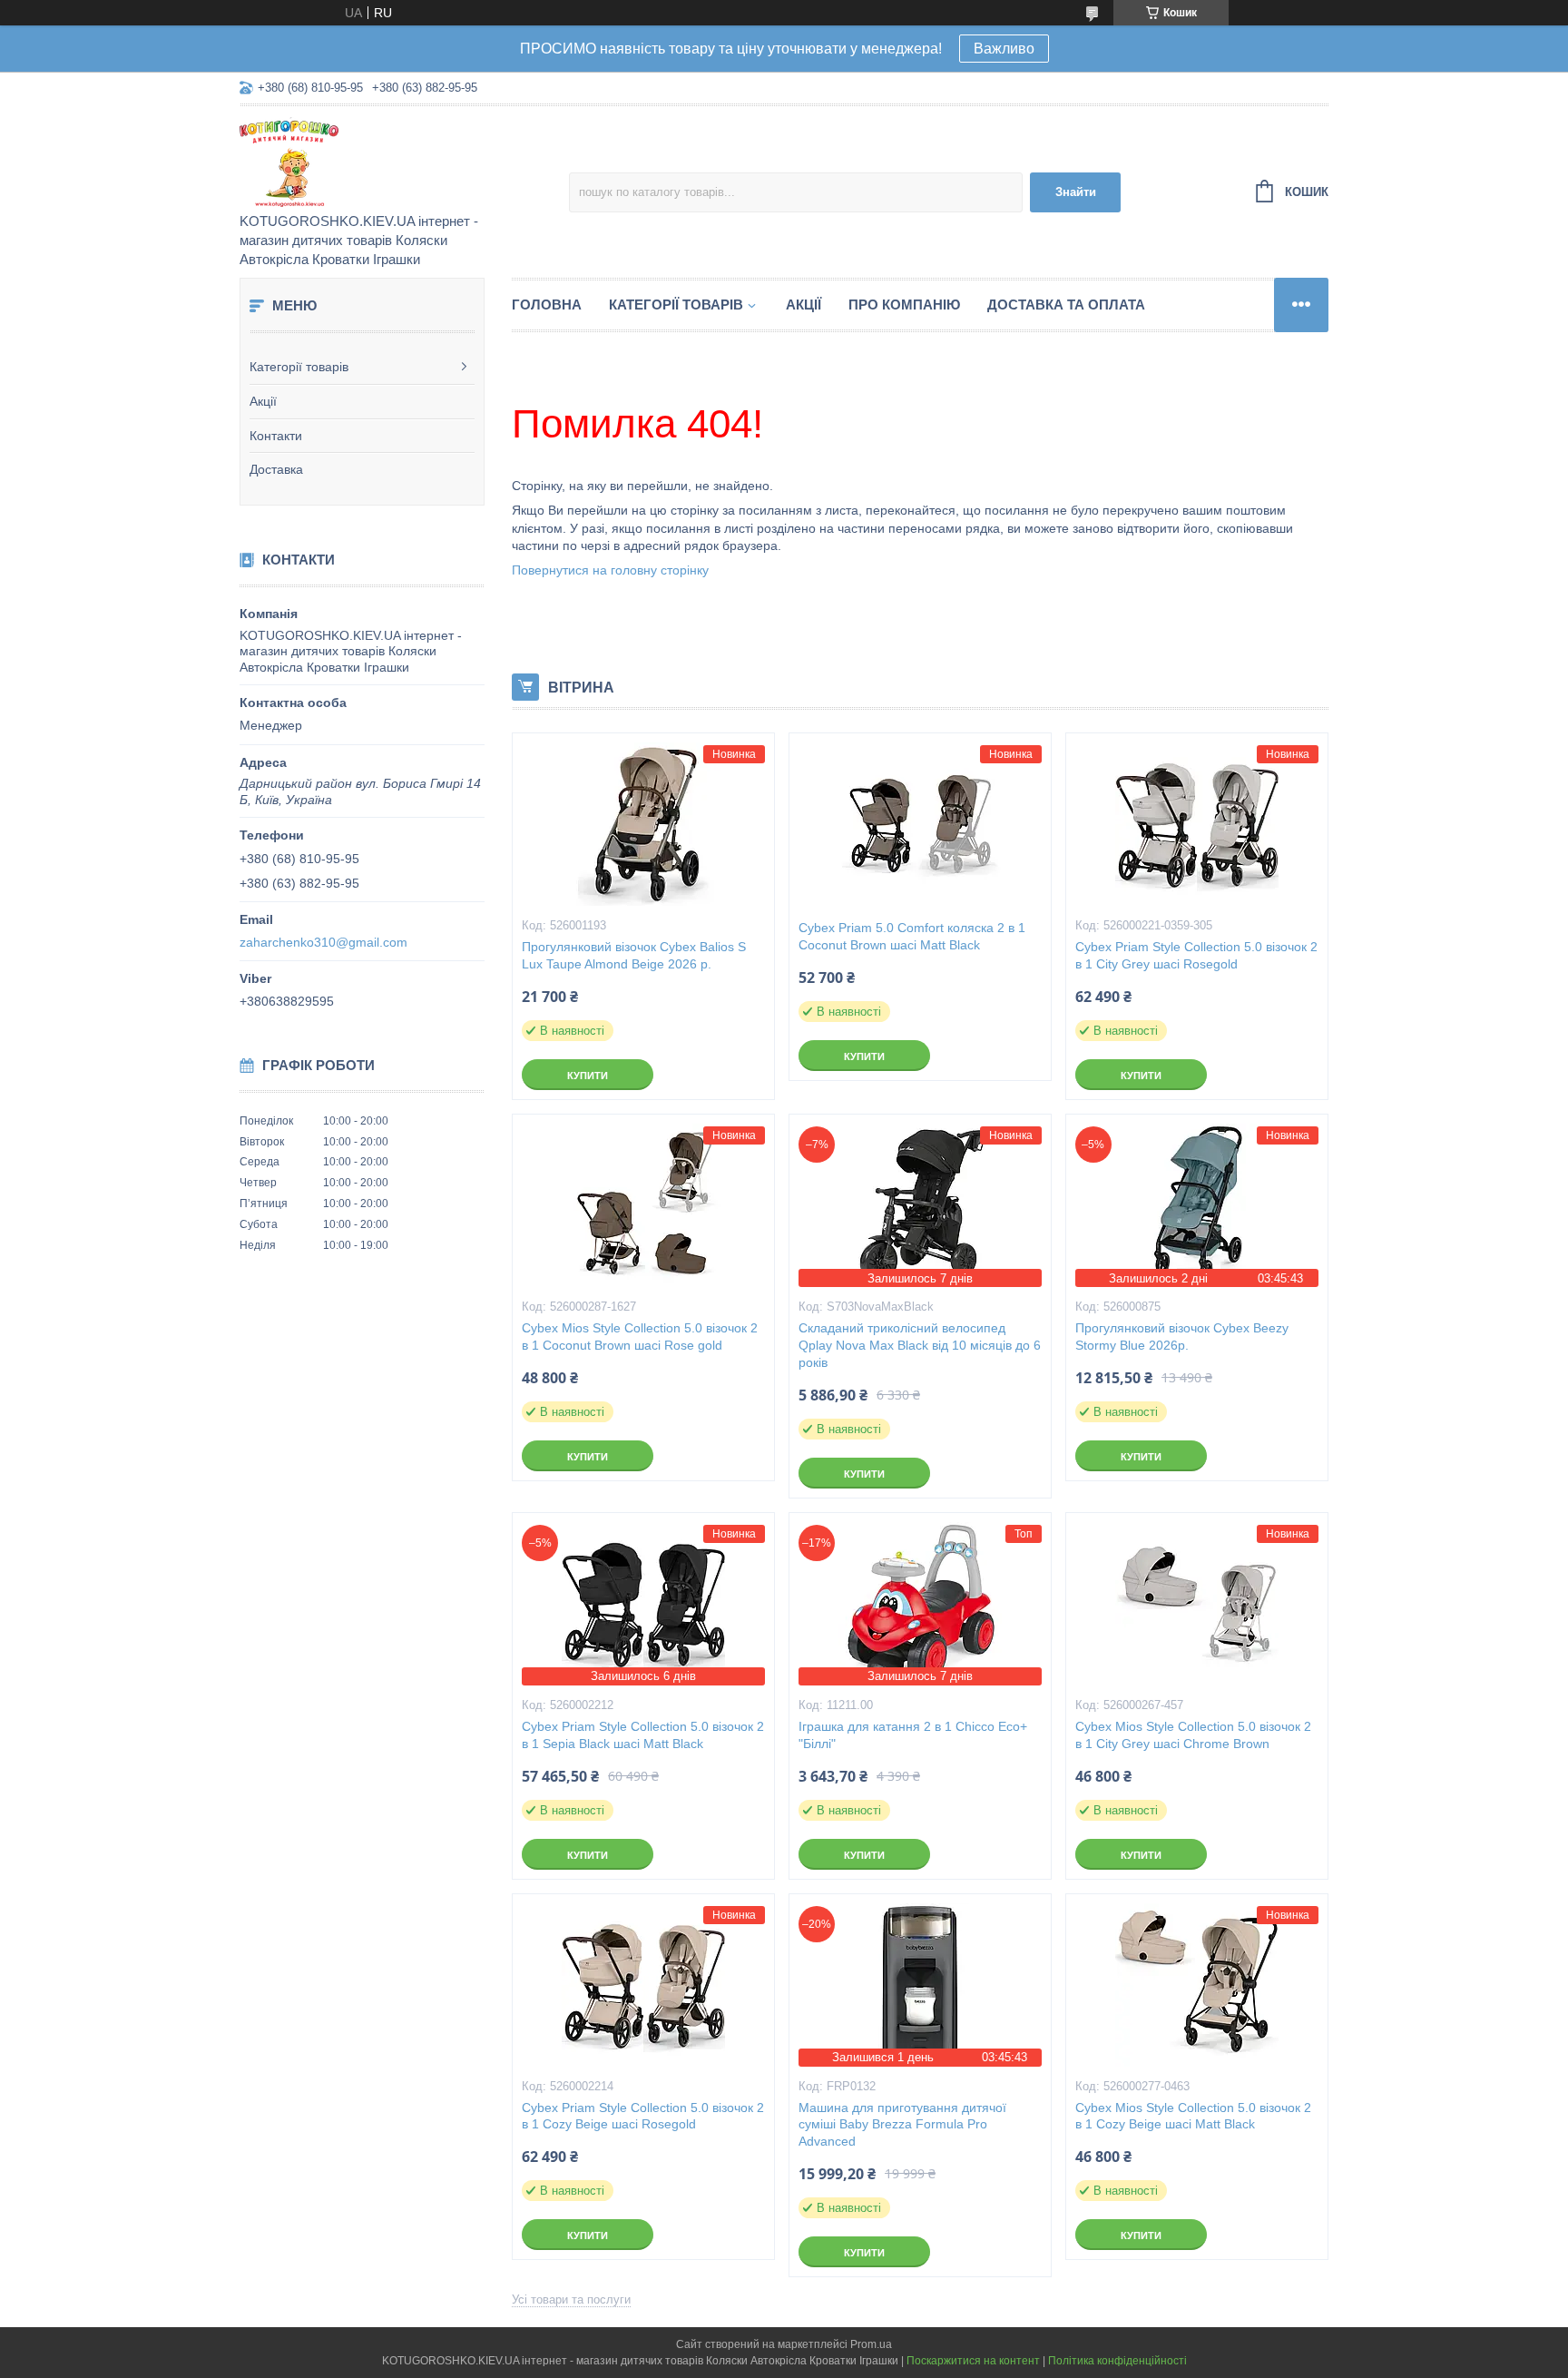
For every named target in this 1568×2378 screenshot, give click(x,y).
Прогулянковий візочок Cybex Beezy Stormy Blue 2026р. (1182, 1336)
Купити (588, 1076)
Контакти (276, 436)
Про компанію (904, 305)
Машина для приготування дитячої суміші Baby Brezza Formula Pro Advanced (902, 2125)
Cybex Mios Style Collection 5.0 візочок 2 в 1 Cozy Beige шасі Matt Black (1193, 2116)
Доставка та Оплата (1066, 305)
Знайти (1076, 192)
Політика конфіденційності (1117, 2361)
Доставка (276, 469)
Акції (263, 401)
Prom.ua (871, 2344)
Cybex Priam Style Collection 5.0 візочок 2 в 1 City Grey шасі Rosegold (1196, 955)
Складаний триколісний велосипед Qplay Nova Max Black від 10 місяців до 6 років (920, 1345)
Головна (547, 305)
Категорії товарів (299, 367)
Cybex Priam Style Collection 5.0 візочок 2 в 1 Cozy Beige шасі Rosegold (643, 2116)
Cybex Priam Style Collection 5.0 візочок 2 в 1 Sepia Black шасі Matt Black (643, 1735)
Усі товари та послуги (571, 2299)
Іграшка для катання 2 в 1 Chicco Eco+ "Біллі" (913, 1735)
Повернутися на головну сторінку (610, 570)
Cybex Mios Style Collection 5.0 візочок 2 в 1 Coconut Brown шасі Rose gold (640, 1336)
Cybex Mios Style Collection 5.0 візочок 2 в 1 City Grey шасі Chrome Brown (1193, 1735)
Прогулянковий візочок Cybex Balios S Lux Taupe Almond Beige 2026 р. (634, 955)
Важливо (1004, 49)
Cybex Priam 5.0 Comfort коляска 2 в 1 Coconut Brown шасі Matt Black (912, 936)
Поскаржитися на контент (973, 2361)
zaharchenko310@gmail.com (323, 942)
